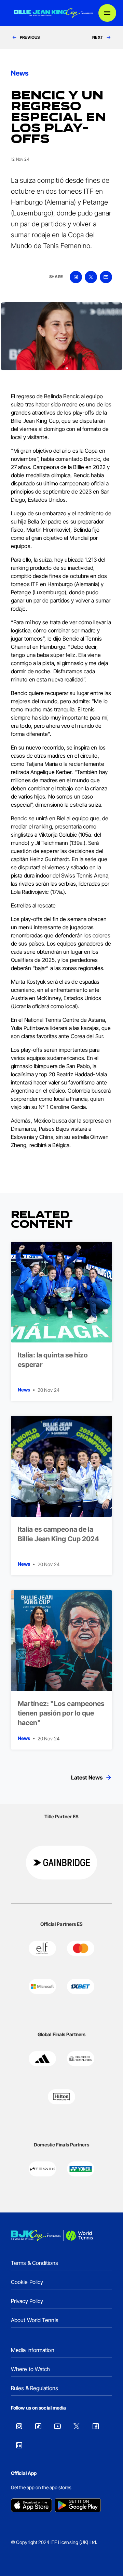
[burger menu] (107, 13)
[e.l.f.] (42, 1948)
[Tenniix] (42, 2169)
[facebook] (76, 277)
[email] (106, 277)
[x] (91, 277)
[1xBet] (81, 1986)
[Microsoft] (42, 1986)
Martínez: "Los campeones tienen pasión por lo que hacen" (61, 1713)
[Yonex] (81, 2169)
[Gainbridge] (61, 1863)
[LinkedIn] (19, 2445)
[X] (77, 2426)
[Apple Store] (31, 2506)
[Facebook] (96, 2426)
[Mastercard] (81, 1948)
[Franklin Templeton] (81, 2059)
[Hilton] (61, 2097)
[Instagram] (19, 2426)
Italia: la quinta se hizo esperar (53, 1360)
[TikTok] (38, 2426)
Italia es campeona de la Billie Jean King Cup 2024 (59, 1534)
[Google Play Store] (78, 2506)
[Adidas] (42, 2059)
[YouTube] (57, 2426)
